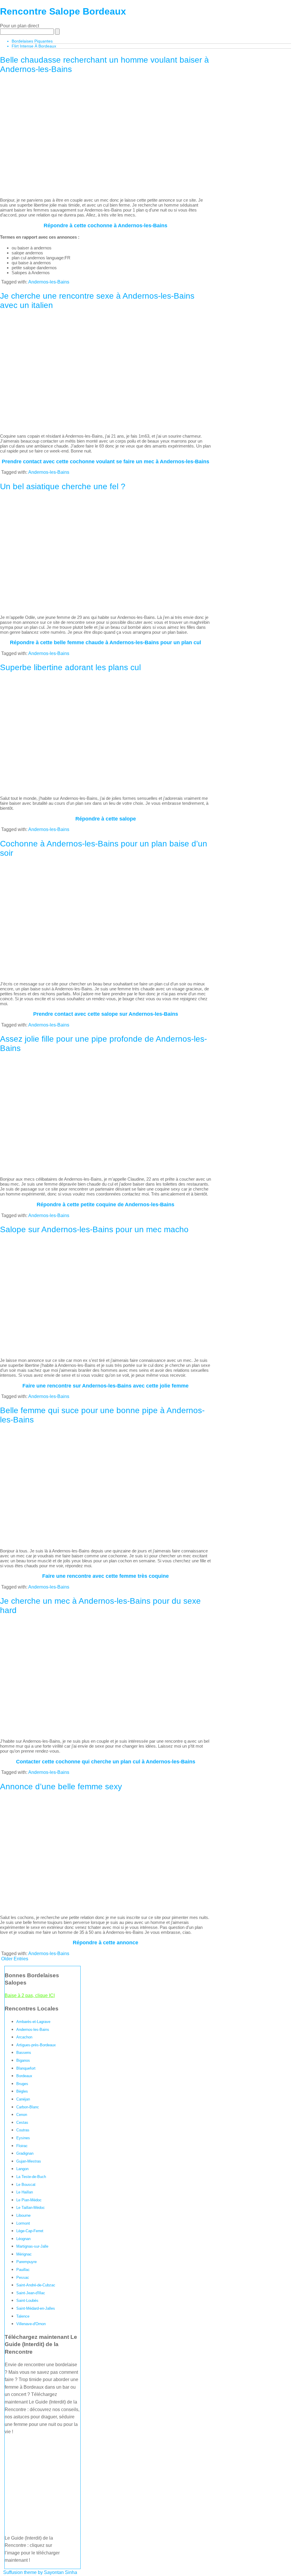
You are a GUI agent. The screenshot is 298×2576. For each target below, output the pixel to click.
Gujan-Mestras (29, 2161)
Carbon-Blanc (28, 2107)
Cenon (22, 2115)
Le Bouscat (26, 2185)
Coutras (23, 2130)
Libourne (23, 2215)
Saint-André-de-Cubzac (36, 2285)
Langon (22, 2169)
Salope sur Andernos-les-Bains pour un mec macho (94, 1229)
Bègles (22, 2091)
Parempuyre (26, 2262)
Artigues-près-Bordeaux (36, 2045)
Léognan (23, 2239)
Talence (23, 2316)
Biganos (23, 2060)
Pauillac (23, 2270)
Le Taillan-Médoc (31, 2208)
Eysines (23, 2138)
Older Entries (15, 1959)
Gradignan (25, 2153)
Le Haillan (25, 2192)
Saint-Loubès (27, 2301)
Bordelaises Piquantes (32, 41)
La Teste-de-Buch (31, 2177)
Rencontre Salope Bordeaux (63, 11)
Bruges (22, 2084)
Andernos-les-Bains (49, 282)
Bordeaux (24, 2076)
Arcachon (24, 2037)
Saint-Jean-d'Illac (31, 2293)
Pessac (23, 2277)
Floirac (22, 2146)
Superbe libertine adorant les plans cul (70, 667)
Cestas (22, 2122)
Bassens (24, 2053)
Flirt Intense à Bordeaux (34, 46)
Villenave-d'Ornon (31, 2324)
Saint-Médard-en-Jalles (36, 2308)
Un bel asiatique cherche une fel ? (63, 486)
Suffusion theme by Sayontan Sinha (40, 2572)
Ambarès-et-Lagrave (33, 2022)
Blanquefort (26, 2068)
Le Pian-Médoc (29, 2200)
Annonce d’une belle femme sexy (61, 1787)
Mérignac (24, 2254)
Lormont (23, 2223)
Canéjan (23, 2099)
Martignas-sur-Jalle (32, 2246)
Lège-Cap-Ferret (30, 2231)
